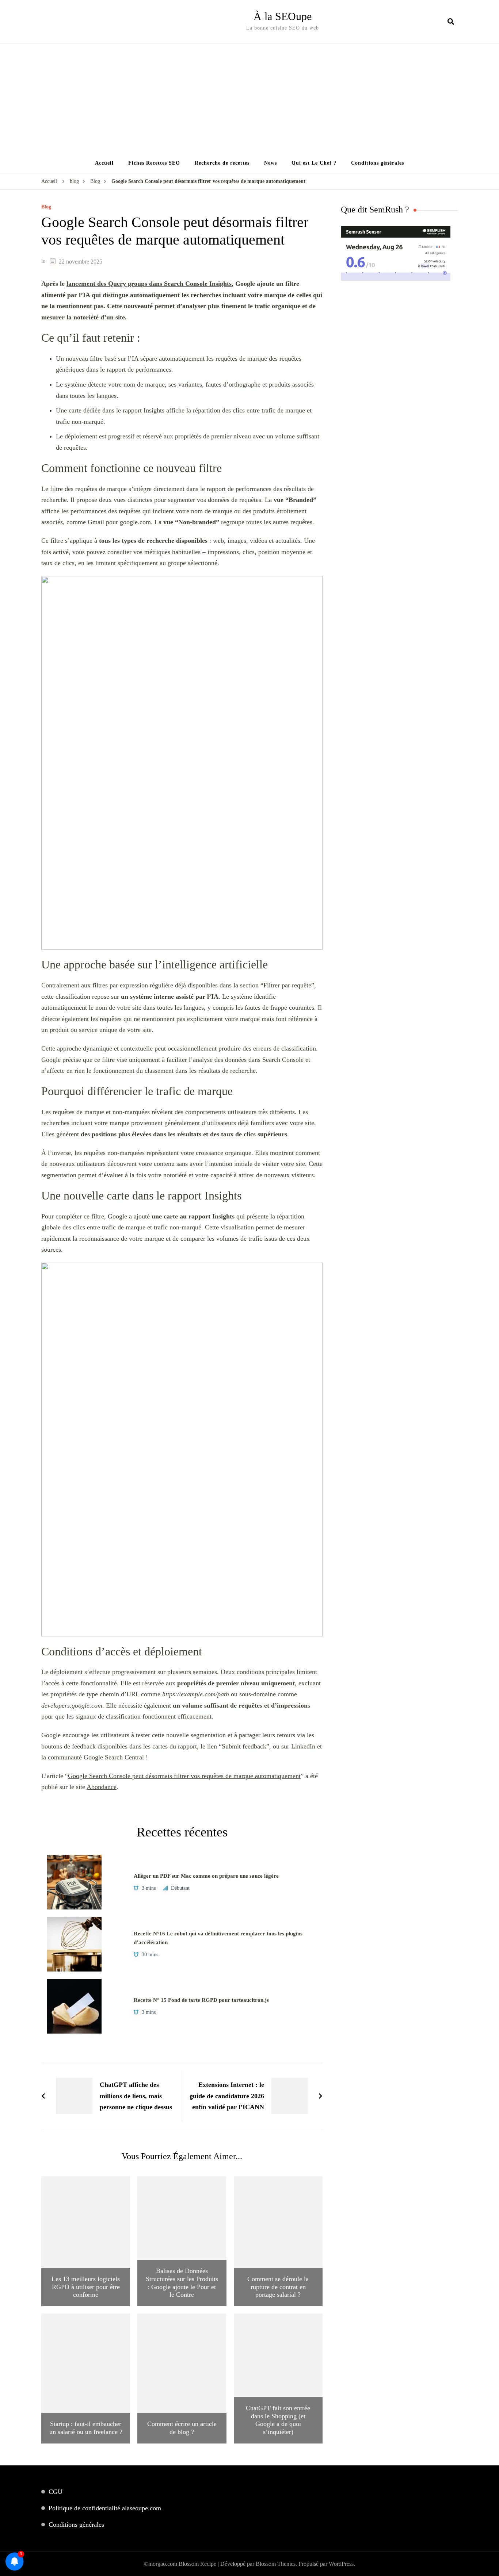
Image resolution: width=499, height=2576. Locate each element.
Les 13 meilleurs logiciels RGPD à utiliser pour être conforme (86, 2287)
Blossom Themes (276, 2564)
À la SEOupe (283, 16)
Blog (46, 207)
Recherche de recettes (222, 163)
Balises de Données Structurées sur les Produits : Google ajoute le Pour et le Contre (182, 2283)
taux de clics (238, 1134)
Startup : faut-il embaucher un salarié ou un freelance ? (86, 2428)
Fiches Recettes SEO (154, 163)
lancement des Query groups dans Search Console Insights (149, 284)
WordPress (341, 2564)
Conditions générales (378, 163)
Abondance (102, 1787)
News (271, 163)
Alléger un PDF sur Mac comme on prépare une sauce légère (206, 1876)
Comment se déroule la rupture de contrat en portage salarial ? (278, 2287)
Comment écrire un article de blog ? (182, 2428)
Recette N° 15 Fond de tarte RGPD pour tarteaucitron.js (201, 2000)
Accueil (104, 163)
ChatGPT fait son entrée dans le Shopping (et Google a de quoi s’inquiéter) (278, 2420)
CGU (56, 2492)
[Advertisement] (249, 99)
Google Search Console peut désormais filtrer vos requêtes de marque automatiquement (184, 1776)
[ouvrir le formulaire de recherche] (451, 22)
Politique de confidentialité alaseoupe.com (105, 2508)
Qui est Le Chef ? (314, 163)
